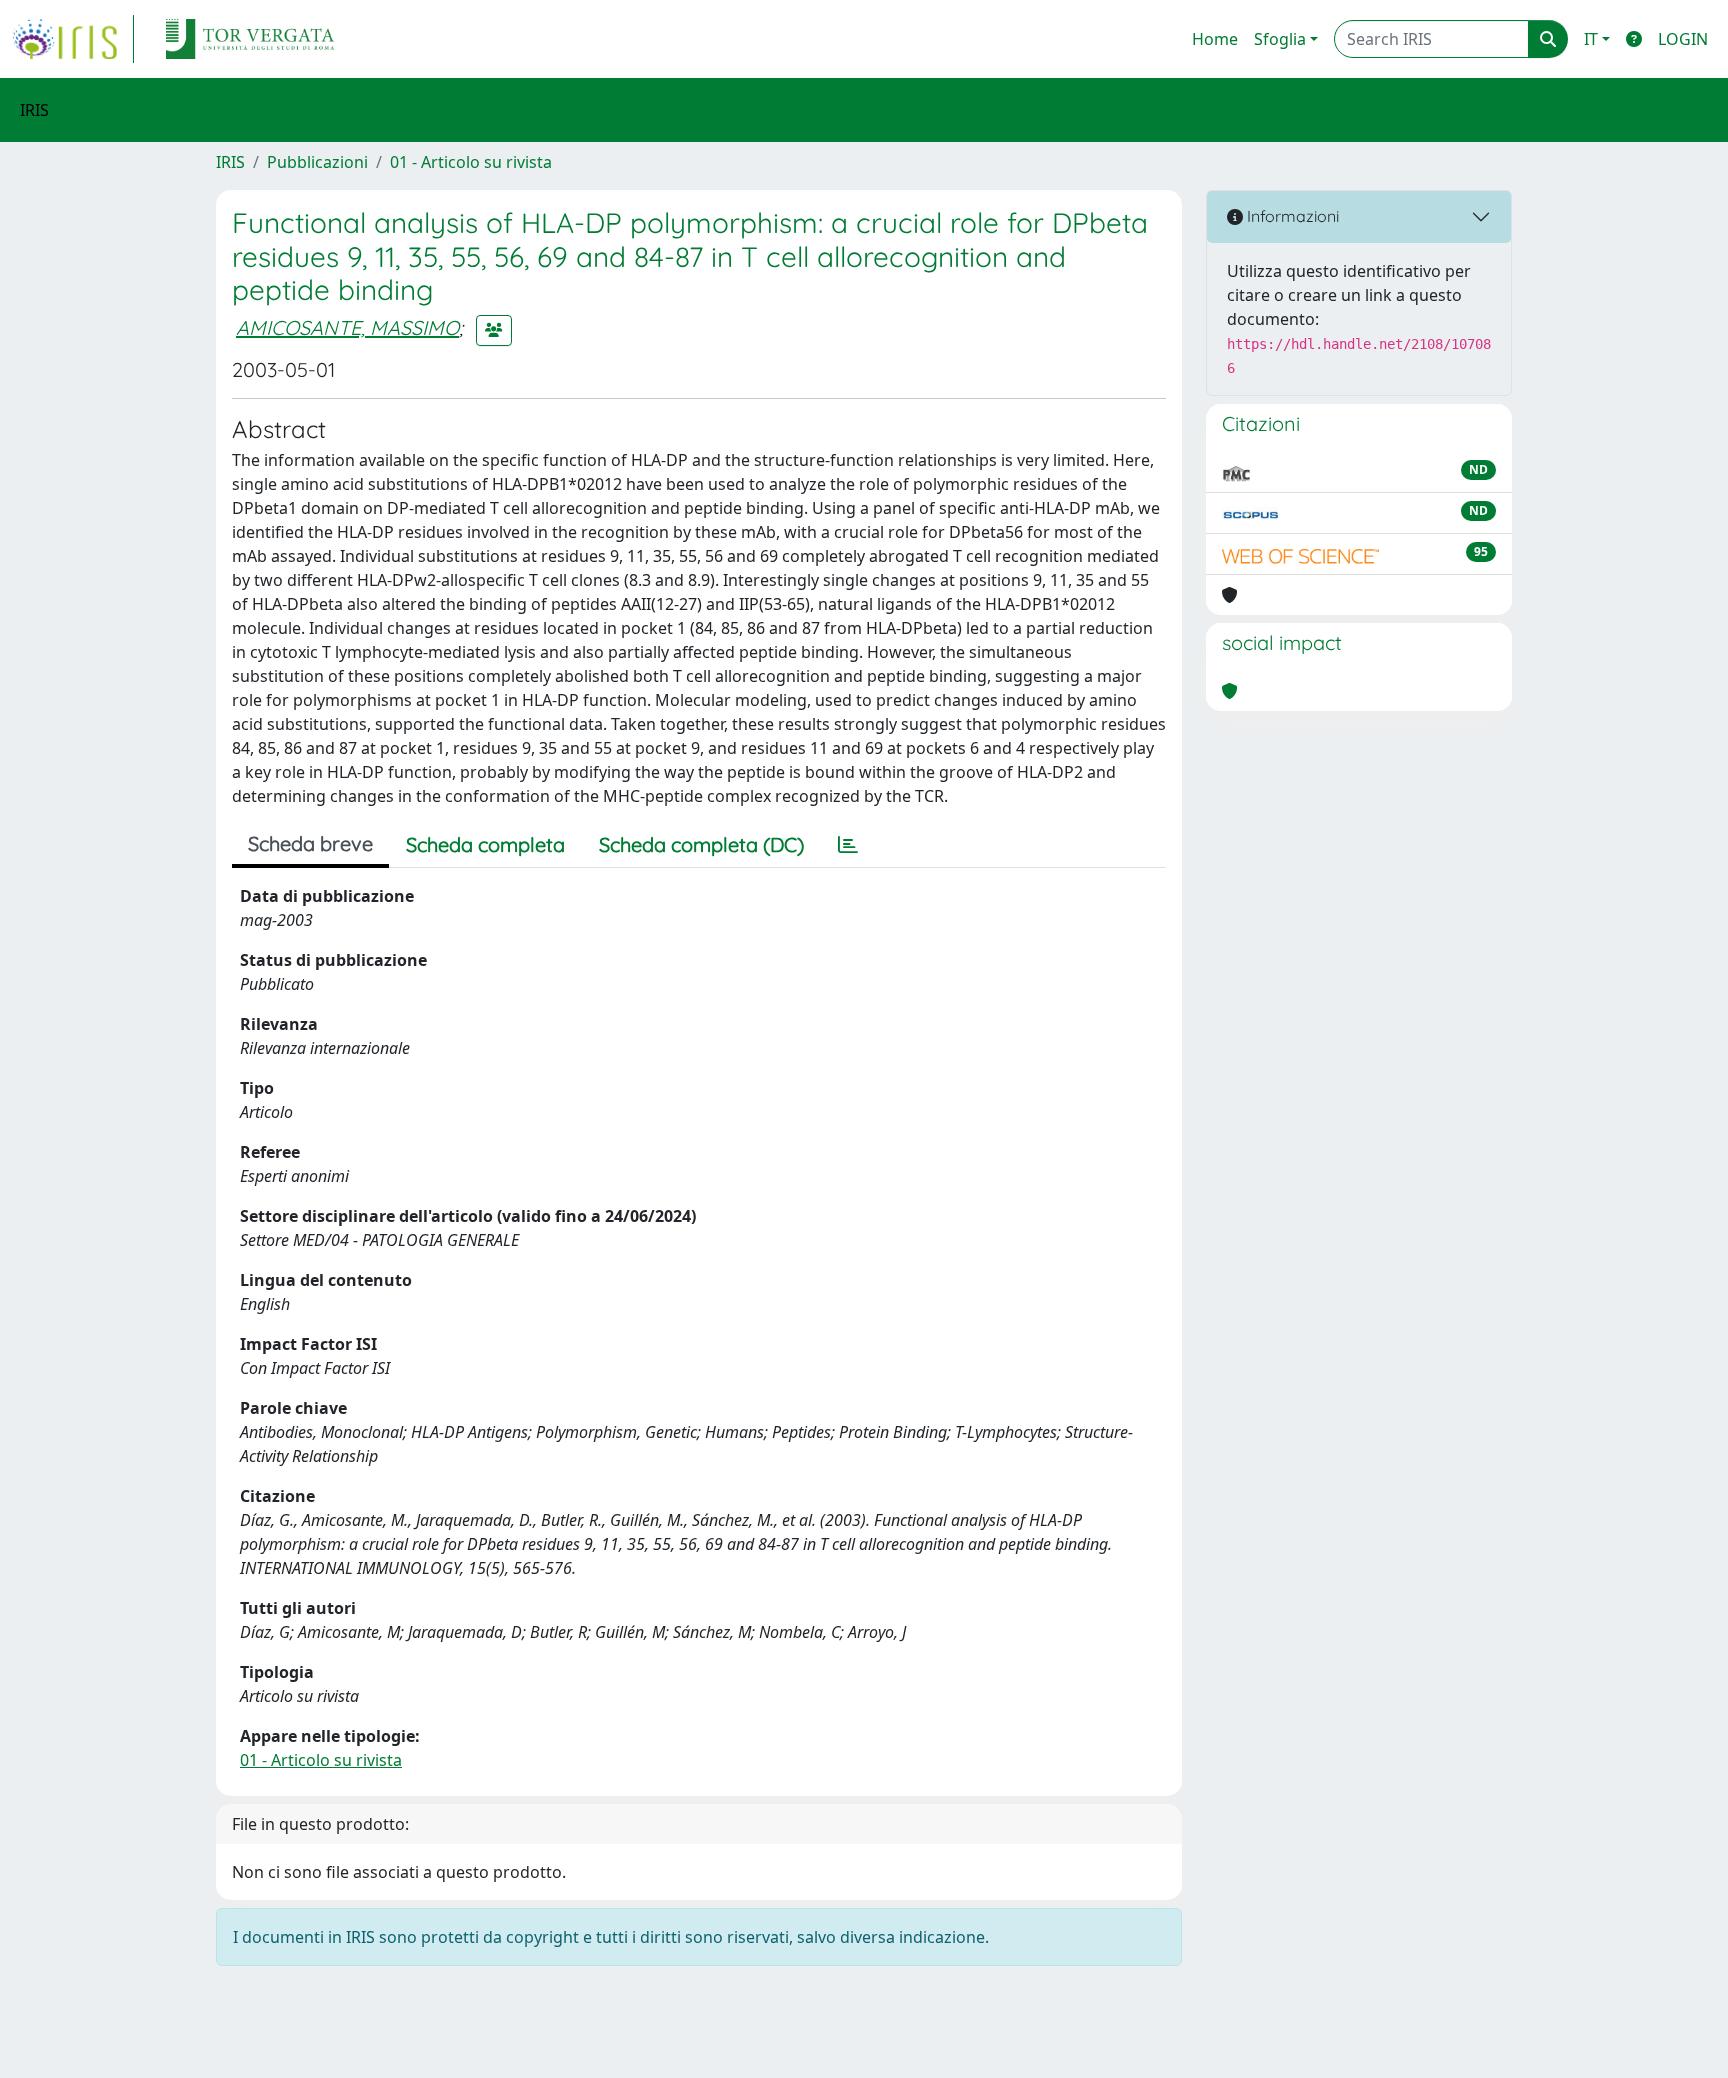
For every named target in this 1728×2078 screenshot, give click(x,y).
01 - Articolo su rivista (471, 162)
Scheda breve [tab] (310, 843)
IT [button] (1591, 39)
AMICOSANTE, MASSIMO (347, 327)
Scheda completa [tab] (485, 844)
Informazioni (1291, 216)
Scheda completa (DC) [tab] (701, 844)
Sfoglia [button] (1280, 39)
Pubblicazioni (317, 162)
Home (1215, 39)
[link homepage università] (250, 39)
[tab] (848, 845)
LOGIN (1683, 39)
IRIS (230, 162)
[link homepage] (73, 39)
